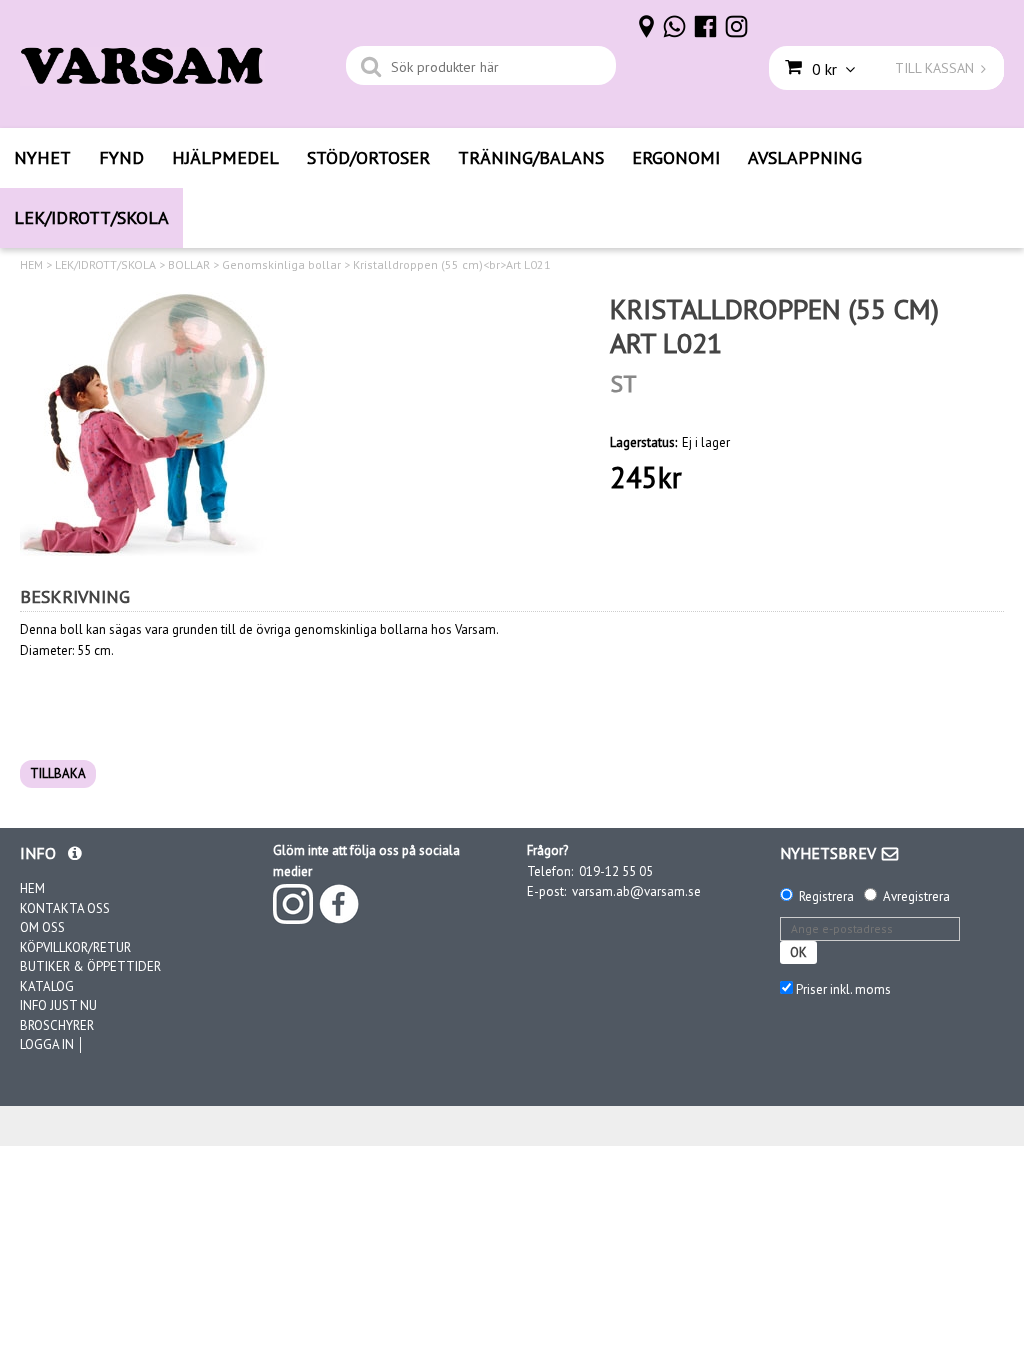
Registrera (826, 896)
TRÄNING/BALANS (531, 157)
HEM (31, 265)
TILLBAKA (58, 773)
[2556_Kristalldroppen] (143, 424)
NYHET (42, 157)
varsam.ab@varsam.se (636, 891)
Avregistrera (916, 896)
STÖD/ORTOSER (368, 157)
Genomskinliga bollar (281, 265)
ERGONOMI (676, 157)
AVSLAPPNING (805, 157)
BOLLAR (189, 265)
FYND (121, 157)
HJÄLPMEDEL (225, 157)
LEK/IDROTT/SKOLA (91, 217)
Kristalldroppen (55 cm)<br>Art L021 (452, 265)
